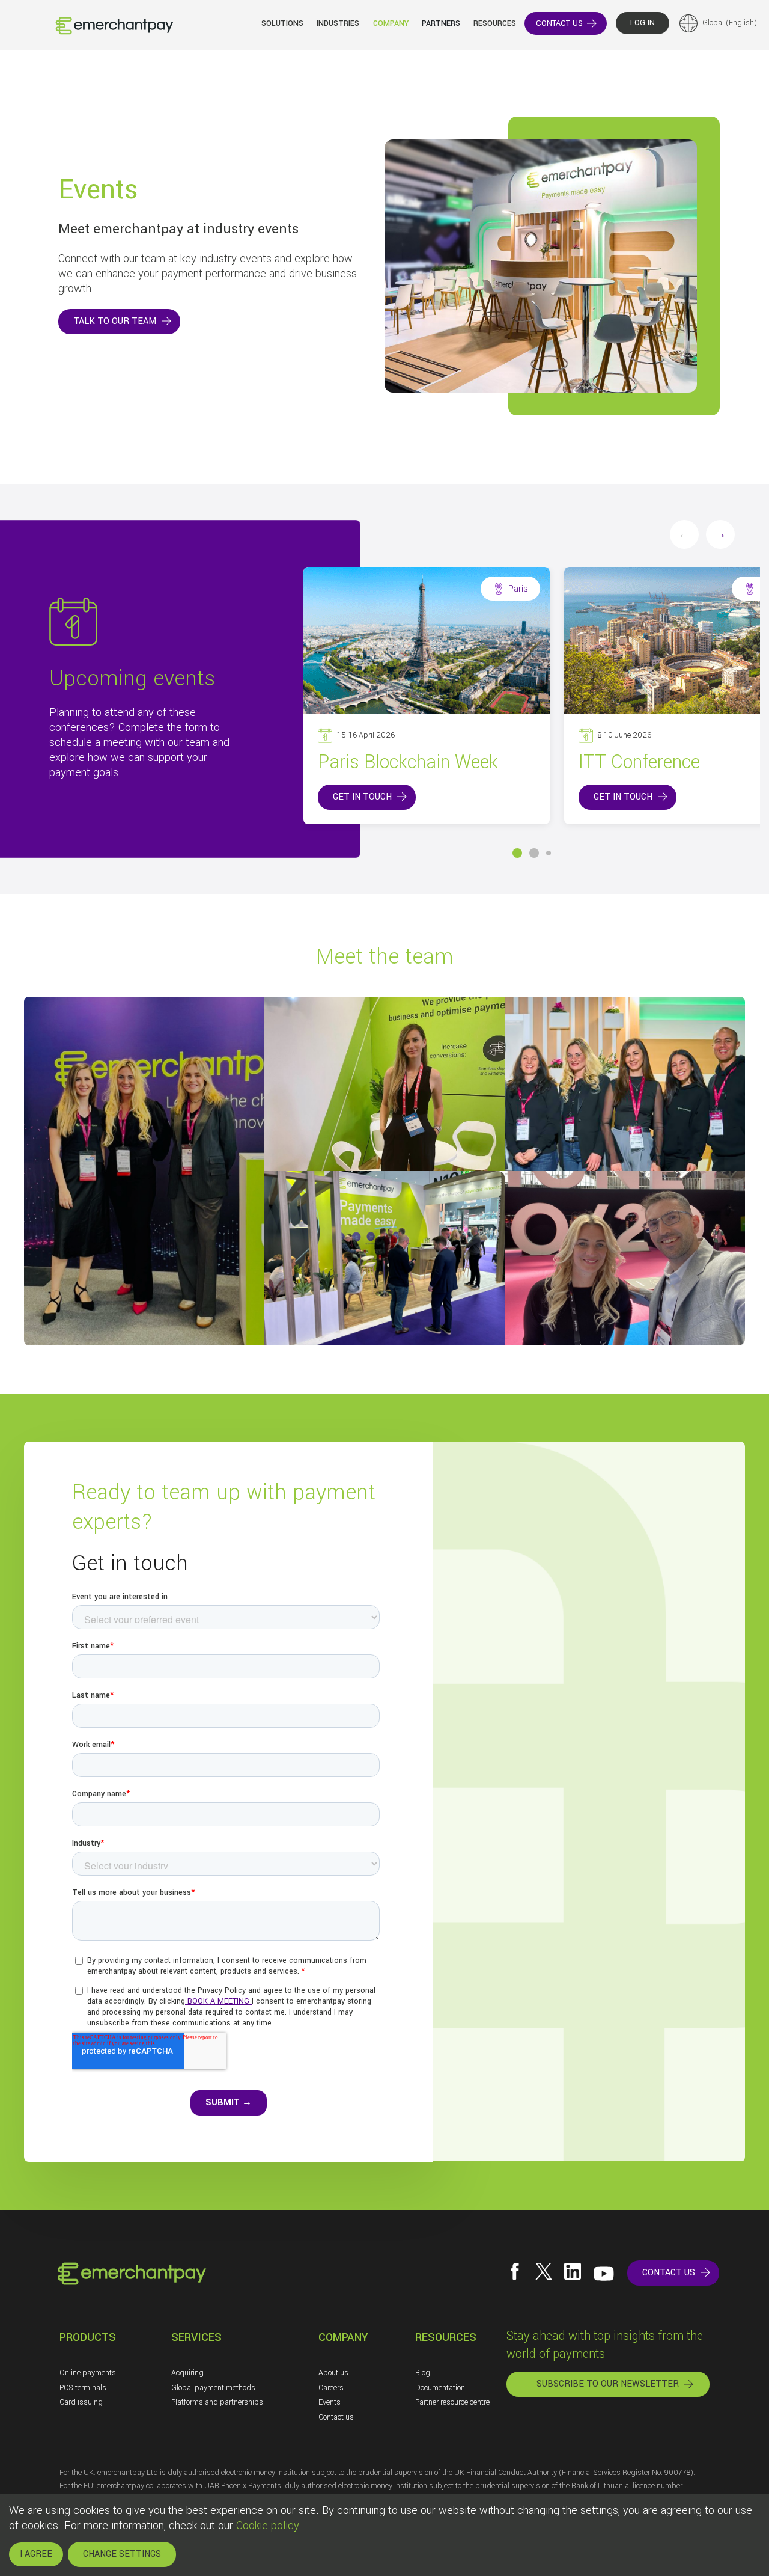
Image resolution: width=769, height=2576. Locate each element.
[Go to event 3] (549, 853)
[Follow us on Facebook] (515, 2271)
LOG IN (643, 23)
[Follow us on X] (544, 2271)
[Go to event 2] (534, 853)
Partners (441, 23)
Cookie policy (268, 2526)
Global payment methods (213, 2388)
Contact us (336, 2417)
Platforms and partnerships (217, 2402)
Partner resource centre (452, 2402)
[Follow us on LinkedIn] (573, 2271)
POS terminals (83, 2388)
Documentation (440, 2388)
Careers (331, 2388)
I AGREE (36, 2554)
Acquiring (187, 2373)
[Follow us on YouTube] (604, 2274)
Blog (423, 2373)
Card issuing (81, 2402)
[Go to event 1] (517, 853)
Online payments (88, 2373)
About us (333, 2373)
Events (330, 2402)
